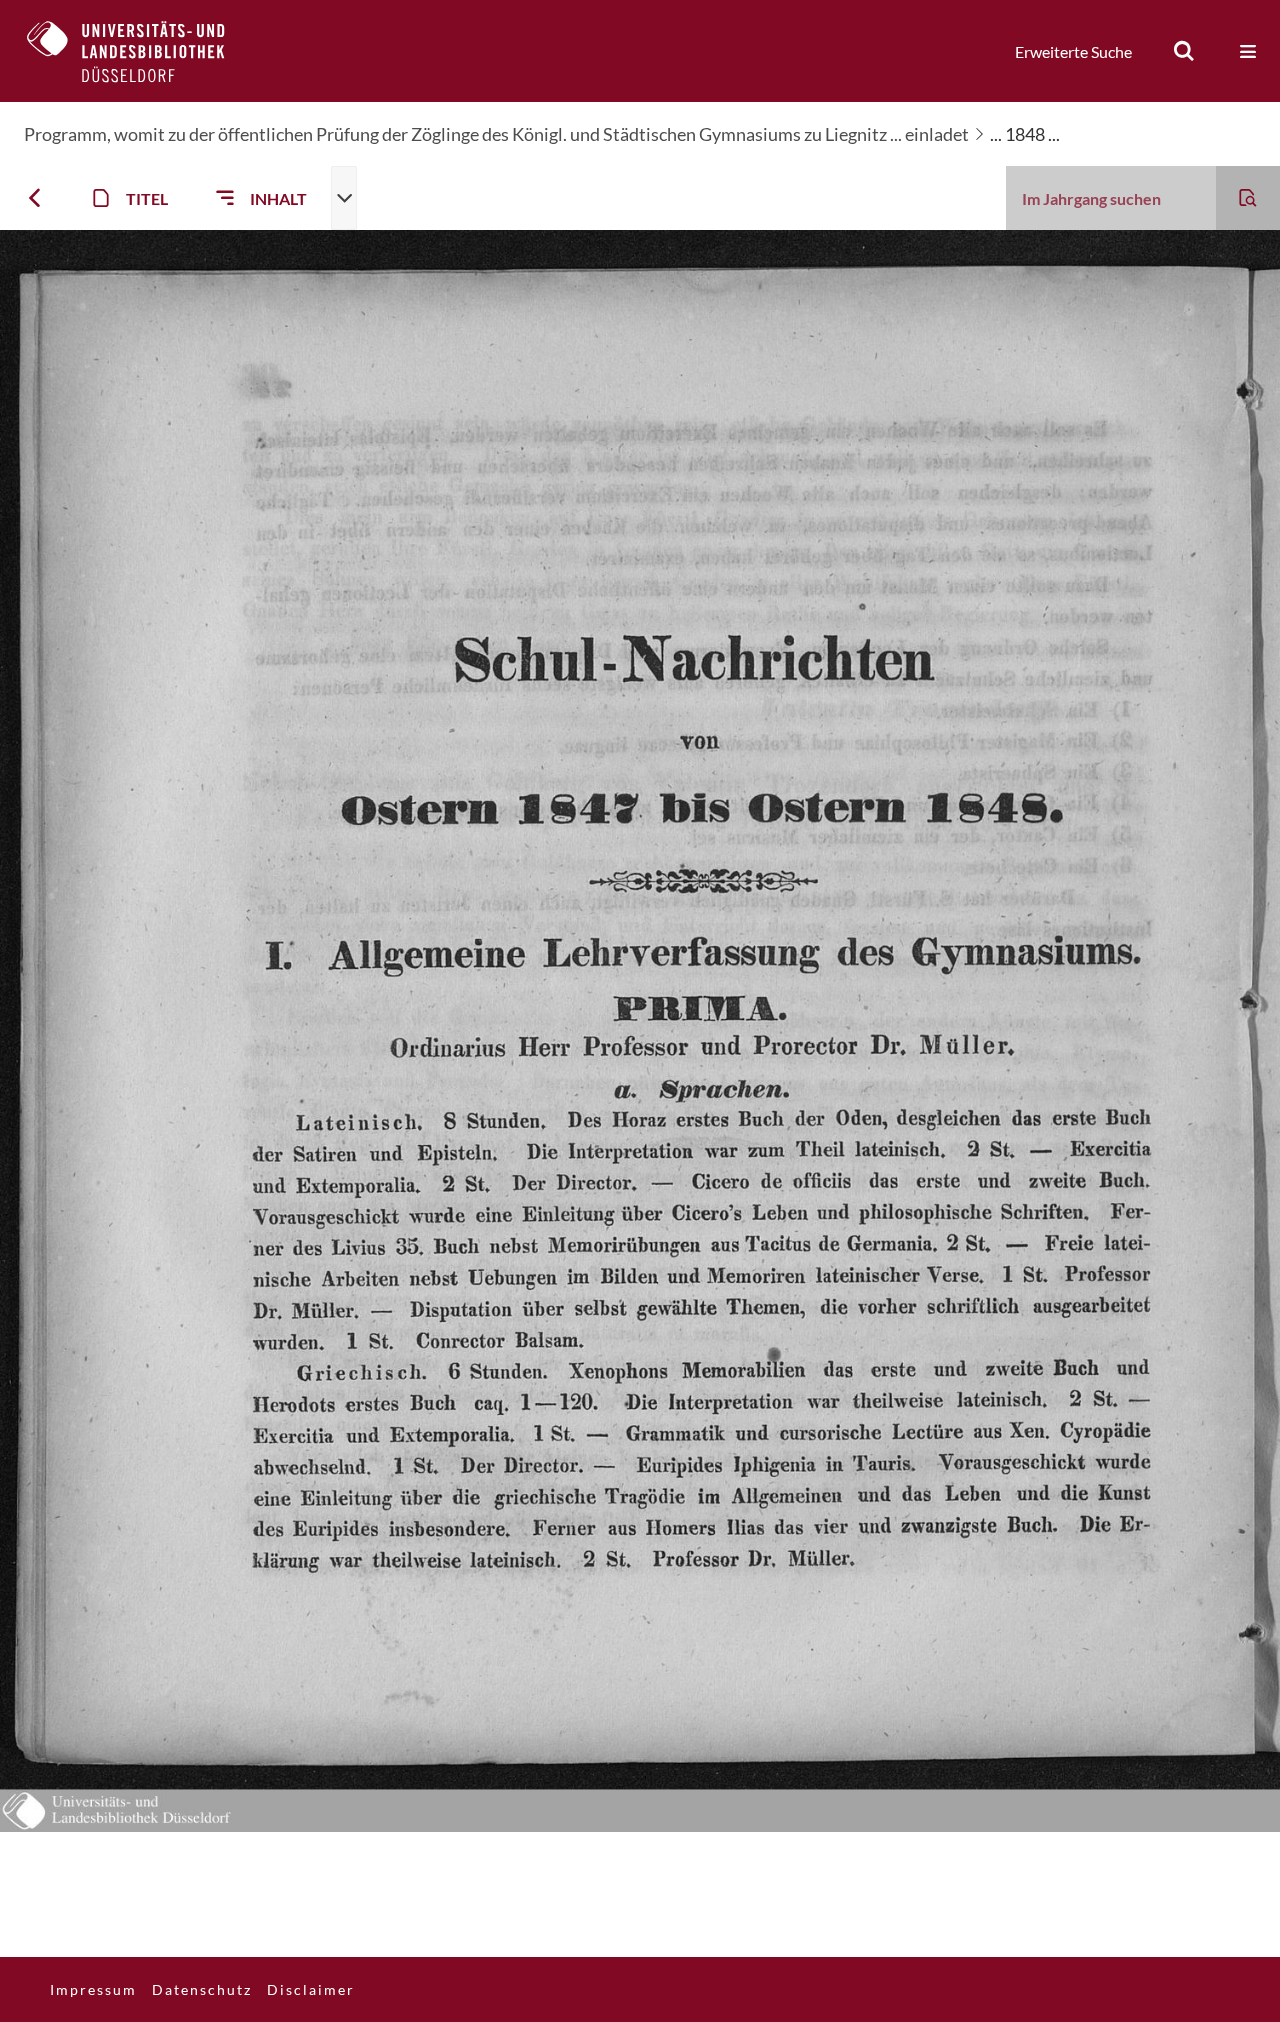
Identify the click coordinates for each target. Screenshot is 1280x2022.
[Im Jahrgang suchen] (1248, 198)
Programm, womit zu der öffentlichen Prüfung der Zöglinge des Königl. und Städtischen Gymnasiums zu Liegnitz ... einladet (496, 134)
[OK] (1184, 51)
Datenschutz (202, 1989)
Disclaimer (311, 1989)
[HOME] (141, 51)
